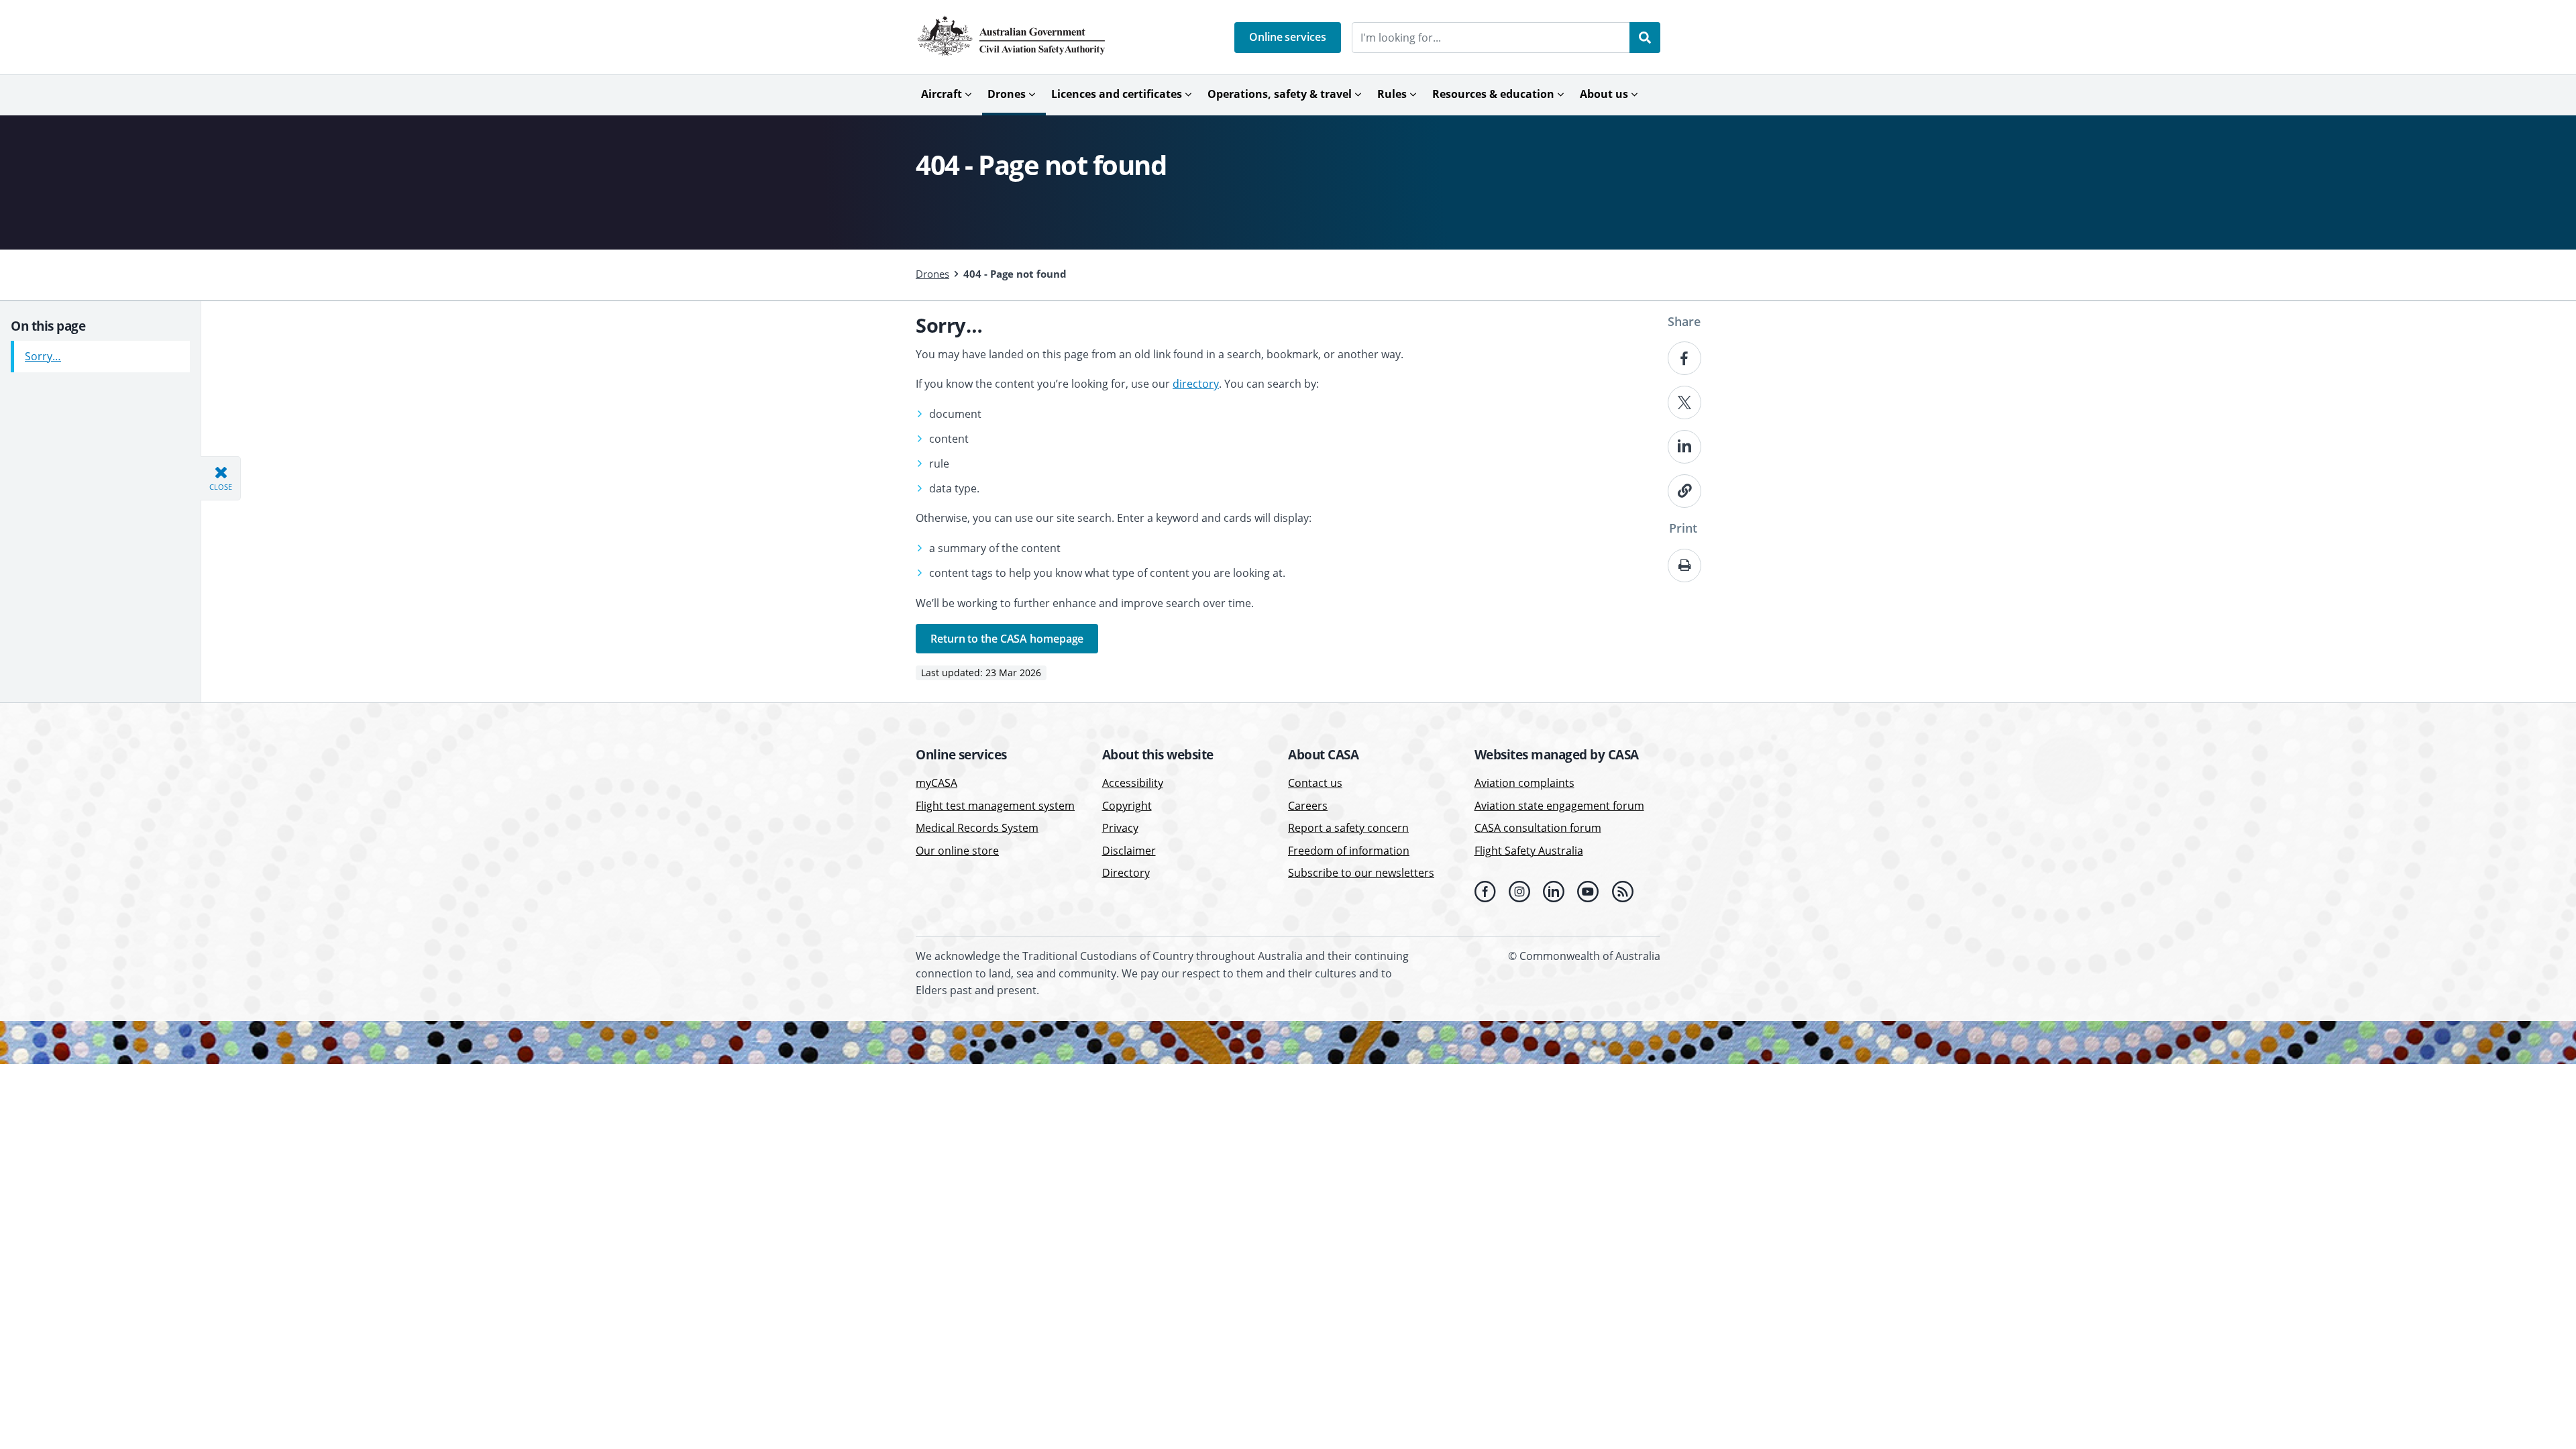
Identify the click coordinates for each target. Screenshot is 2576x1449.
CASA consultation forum (1538, 828)
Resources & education (1493, 94)
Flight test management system (995, 806)
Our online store (957, 851)
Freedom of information (1349, 851)
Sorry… (43, 356)
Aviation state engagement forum (1559, 806)
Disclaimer (1129, 851)
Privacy (1120, 828)
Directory (1126, 873)
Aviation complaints (1524, 783)
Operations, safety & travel (1280, 94)
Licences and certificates (1117, 94)
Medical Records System (977, 828)
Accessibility (1133, 783)
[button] (1288, 38)
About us (1604, 94)
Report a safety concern (1348, 828)
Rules (1392, 94)
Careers (1308, 806)
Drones (1007, 94)
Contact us (1315, 783)
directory (1196, 384)
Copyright (1127, 806)
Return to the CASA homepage (1007, 639)
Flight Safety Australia (1529, 851)
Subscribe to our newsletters (1361, 873)
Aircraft (942, 94)
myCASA (936, 783)
